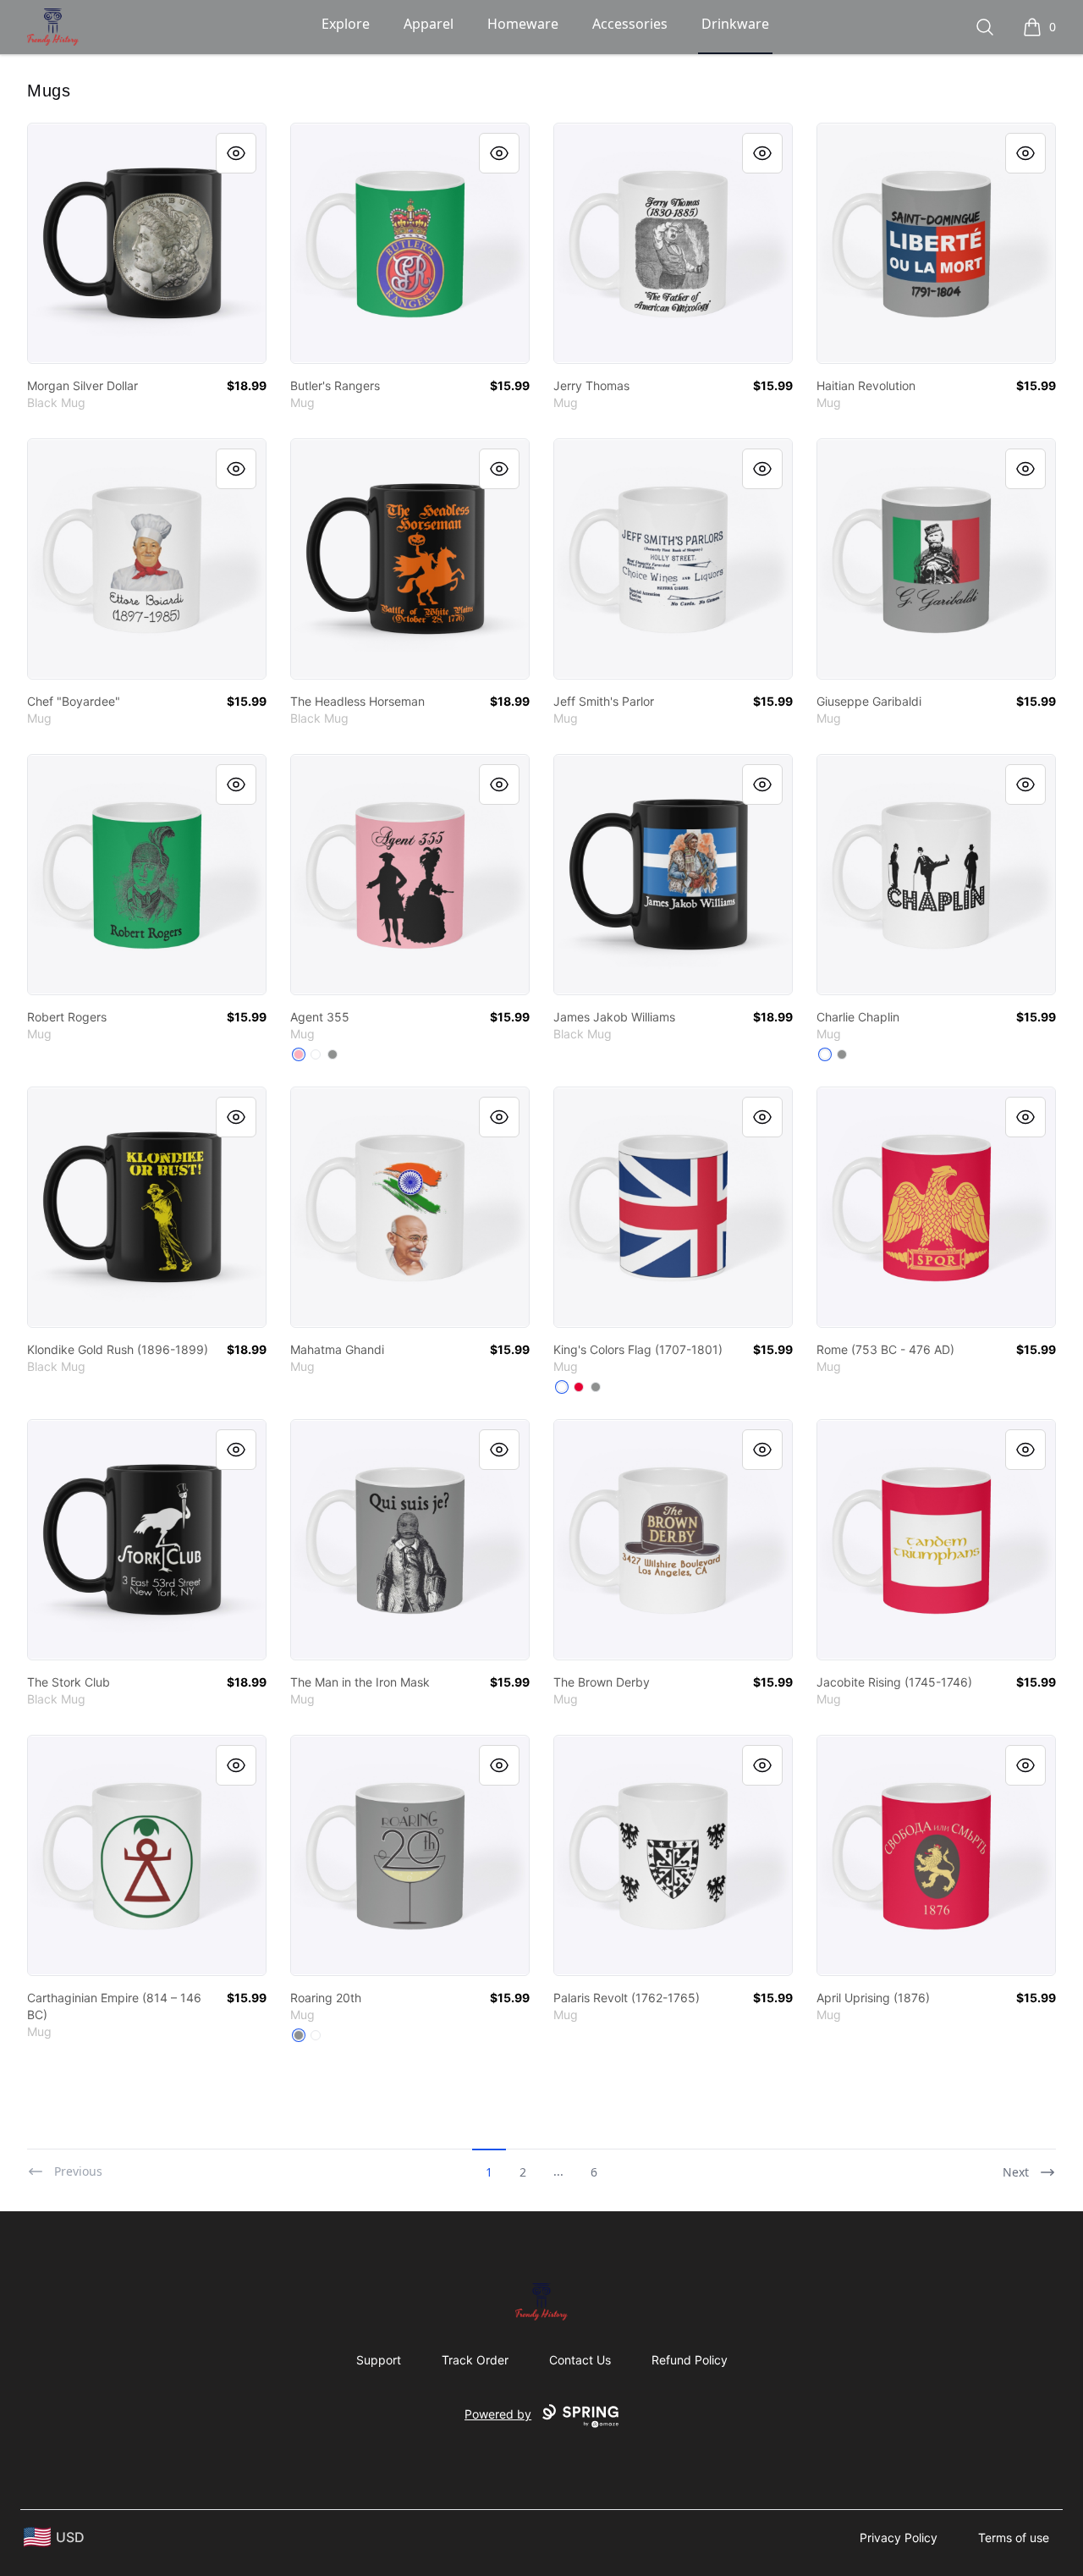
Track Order (475, 2360)
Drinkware (735, 24)
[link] (147, 243)
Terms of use (1014, 2537)
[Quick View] (236, 153)
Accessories (630, 24)
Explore (346, 24)
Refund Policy (690, 2360)
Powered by (498, 2414)
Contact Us (580, 2360)
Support (379, 2360)
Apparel (429, 24)
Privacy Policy (899, 2537)
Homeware (523, 24)
